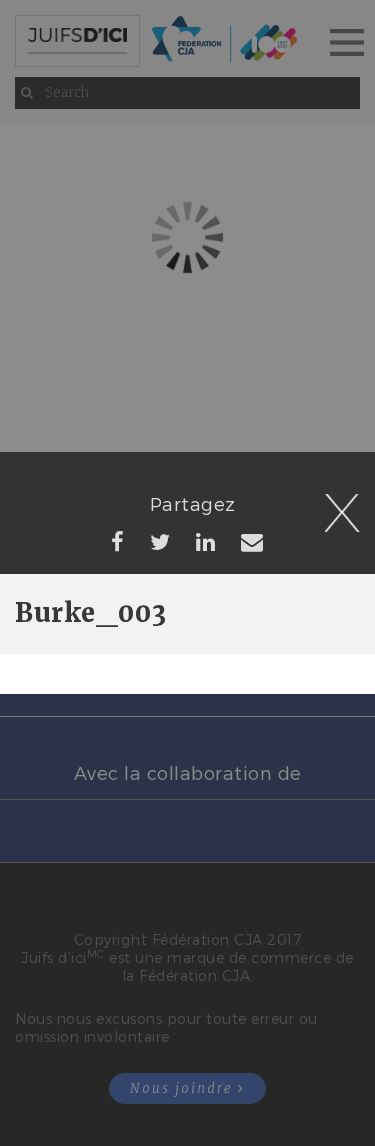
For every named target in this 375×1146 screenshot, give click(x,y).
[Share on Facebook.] (118, 541)
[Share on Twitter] (160, 541)
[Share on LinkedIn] (206, 541)
